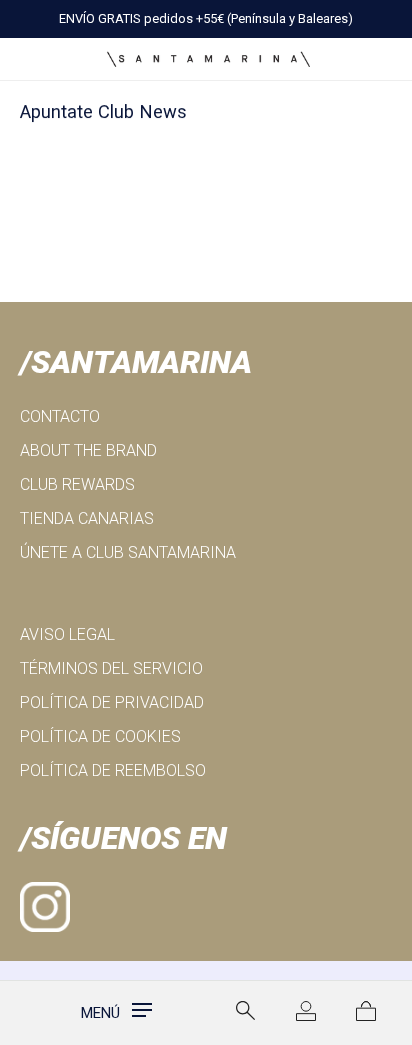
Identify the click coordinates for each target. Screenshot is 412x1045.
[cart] (366, 1013)
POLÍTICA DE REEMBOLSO (113, 770)
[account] (306, 1013)
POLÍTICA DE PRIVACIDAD (112, 702)
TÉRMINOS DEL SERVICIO (111, 668)
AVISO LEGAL (67, 634)
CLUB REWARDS (77, 484)
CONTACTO (60, 416)
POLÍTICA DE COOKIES (100, 736)
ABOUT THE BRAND (88, 450)
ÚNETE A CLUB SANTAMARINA (128, 552)
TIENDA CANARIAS (87, 518)
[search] (246, 1011)
